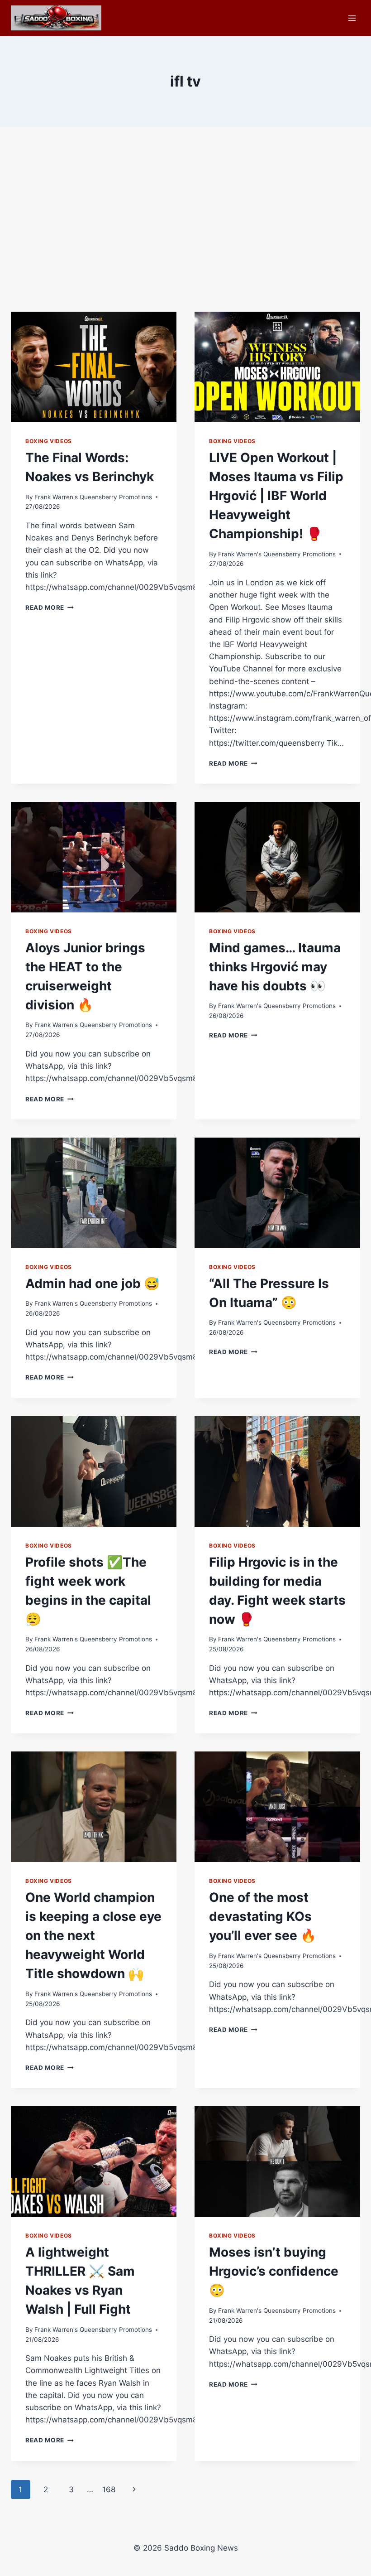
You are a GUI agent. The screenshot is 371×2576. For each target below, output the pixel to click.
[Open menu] (352, 18)
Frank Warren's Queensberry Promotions (93, 497)
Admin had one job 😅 (93, 1283)
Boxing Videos (49, 441)
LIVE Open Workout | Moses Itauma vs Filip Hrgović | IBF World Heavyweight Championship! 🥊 (276, 496)
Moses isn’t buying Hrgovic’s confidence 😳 (274, 2271)
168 (109, 2489)
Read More (50, 608)
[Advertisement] (185, 227)
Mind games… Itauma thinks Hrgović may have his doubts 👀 (275, 967)
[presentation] (94, 367)
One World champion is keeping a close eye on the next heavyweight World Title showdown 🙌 (93, 1935)
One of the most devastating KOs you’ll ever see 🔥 (263, 1916)
